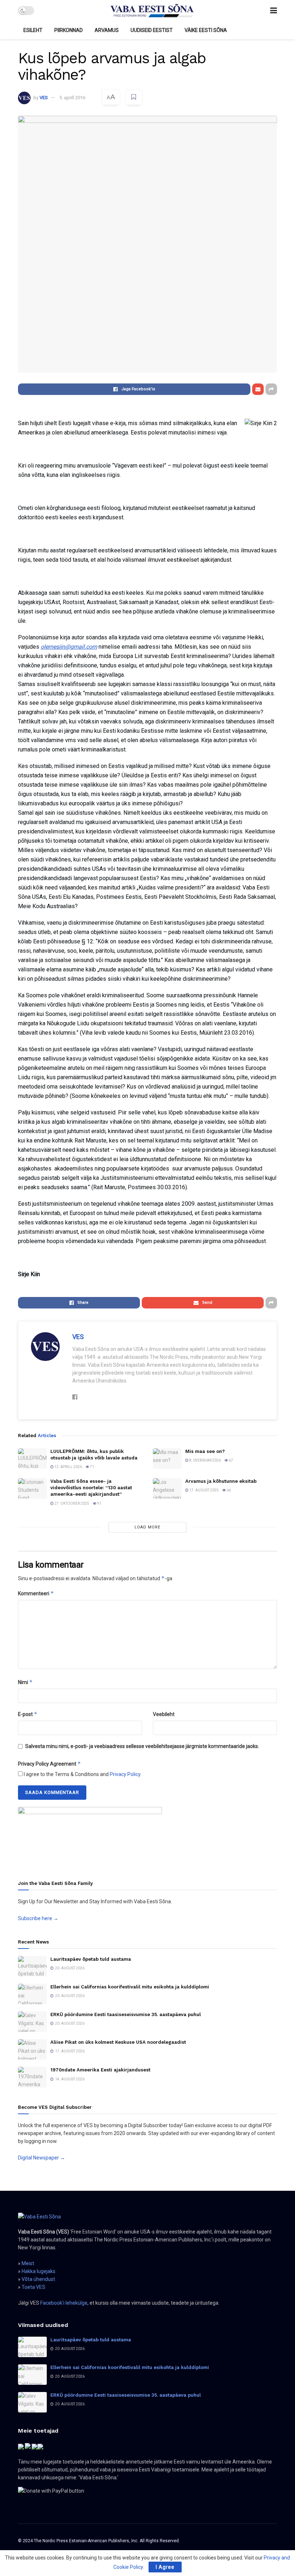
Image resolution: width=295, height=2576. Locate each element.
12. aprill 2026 (68, 1467)
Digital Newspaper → (42, 2158)
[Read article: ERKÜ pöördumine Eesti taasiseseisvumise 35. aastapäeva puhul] (32, 2022)
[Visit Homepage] (152, 11)
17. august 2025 (204, 1490)
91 (99, 1503)
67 (231, 1460)
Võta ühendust (38, 2279)
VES (44, 98)
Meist (28, 2263)
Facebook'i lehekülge (64, 2303)
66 (228, 1490)
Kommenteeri (36, 1593)
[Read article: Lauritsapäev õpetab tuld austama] (32, 1966)
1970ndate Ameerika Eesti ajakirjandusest (100, 2070)
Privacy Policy (125, 1774)
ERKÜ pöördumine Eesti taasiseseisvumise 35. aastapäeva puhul (126, 2014)
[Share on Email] (258, 389)
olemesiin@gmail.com (69, 647)
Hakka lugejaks (38, 2271)
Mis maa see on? (205, 1451)
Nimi (25, 1682)
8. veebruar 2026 (205, 1460)
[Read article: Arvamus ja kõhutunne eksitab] (167, 1488)
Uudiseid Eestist (152, 30)
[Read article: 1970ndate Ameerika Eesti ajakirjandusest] (32, 2077)
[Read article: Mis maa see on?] (167, 1459)
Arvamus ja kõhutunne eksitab (221, 1481)
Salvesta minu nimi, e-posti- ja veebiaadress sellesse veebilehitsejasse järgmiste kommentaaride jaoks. (142, 1746)
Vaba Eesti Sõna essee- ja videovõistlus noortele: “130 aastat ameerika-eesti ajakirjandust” (91, 1488)
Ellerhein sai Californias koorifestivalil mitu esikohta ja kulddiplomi (130, 1987)
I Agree (165, 2567)
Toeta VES (33, 2287)
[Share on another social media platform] (271, 389)
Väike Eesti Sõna (206, 30)
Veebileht (164, 1714)
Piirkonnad (69, 30)
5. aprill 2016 (72, 98)
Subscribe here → (38, 1918)
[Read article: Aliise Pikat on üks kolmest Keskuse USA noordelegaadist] (32, 2049)
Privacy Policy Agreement (49, 1764)
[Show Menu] (274, 11)
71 (92, 1467)
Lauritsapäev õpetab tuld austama (91, 1959)
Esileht (33, 30)
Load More (147, 1527)
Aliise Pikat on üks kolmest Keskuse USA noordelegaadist (118, 2042)
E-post (28, 1714)
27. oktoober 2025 (71, 1503)
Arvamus (107, 30)
